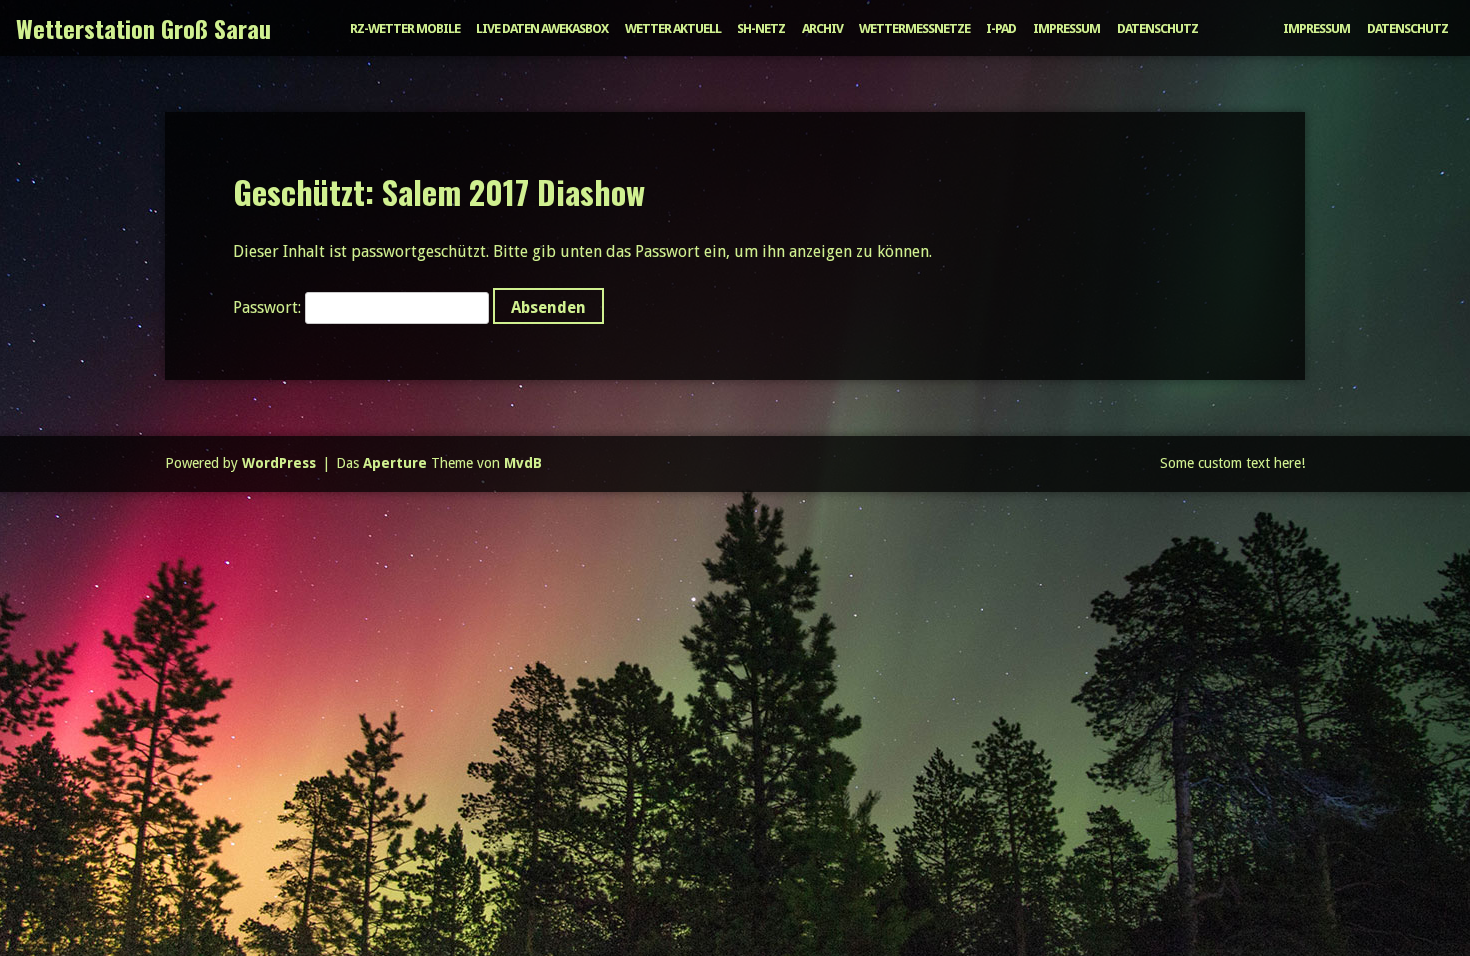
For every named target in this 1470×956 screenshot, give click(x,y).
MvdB (523, 463)
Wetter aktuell (673, 28)
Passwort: (269, 307)
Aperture (395, 463)
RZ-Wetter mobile (405, 28)
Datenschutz (1157, 28)
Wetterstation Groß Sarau (143, 28)
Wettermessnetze (914, 28)
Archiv (822, 28)
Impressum (1066, 28)
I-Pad (1001, 28)
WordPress (279, 463)
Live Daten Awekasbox (542, 28)
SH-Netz (761, 28)
